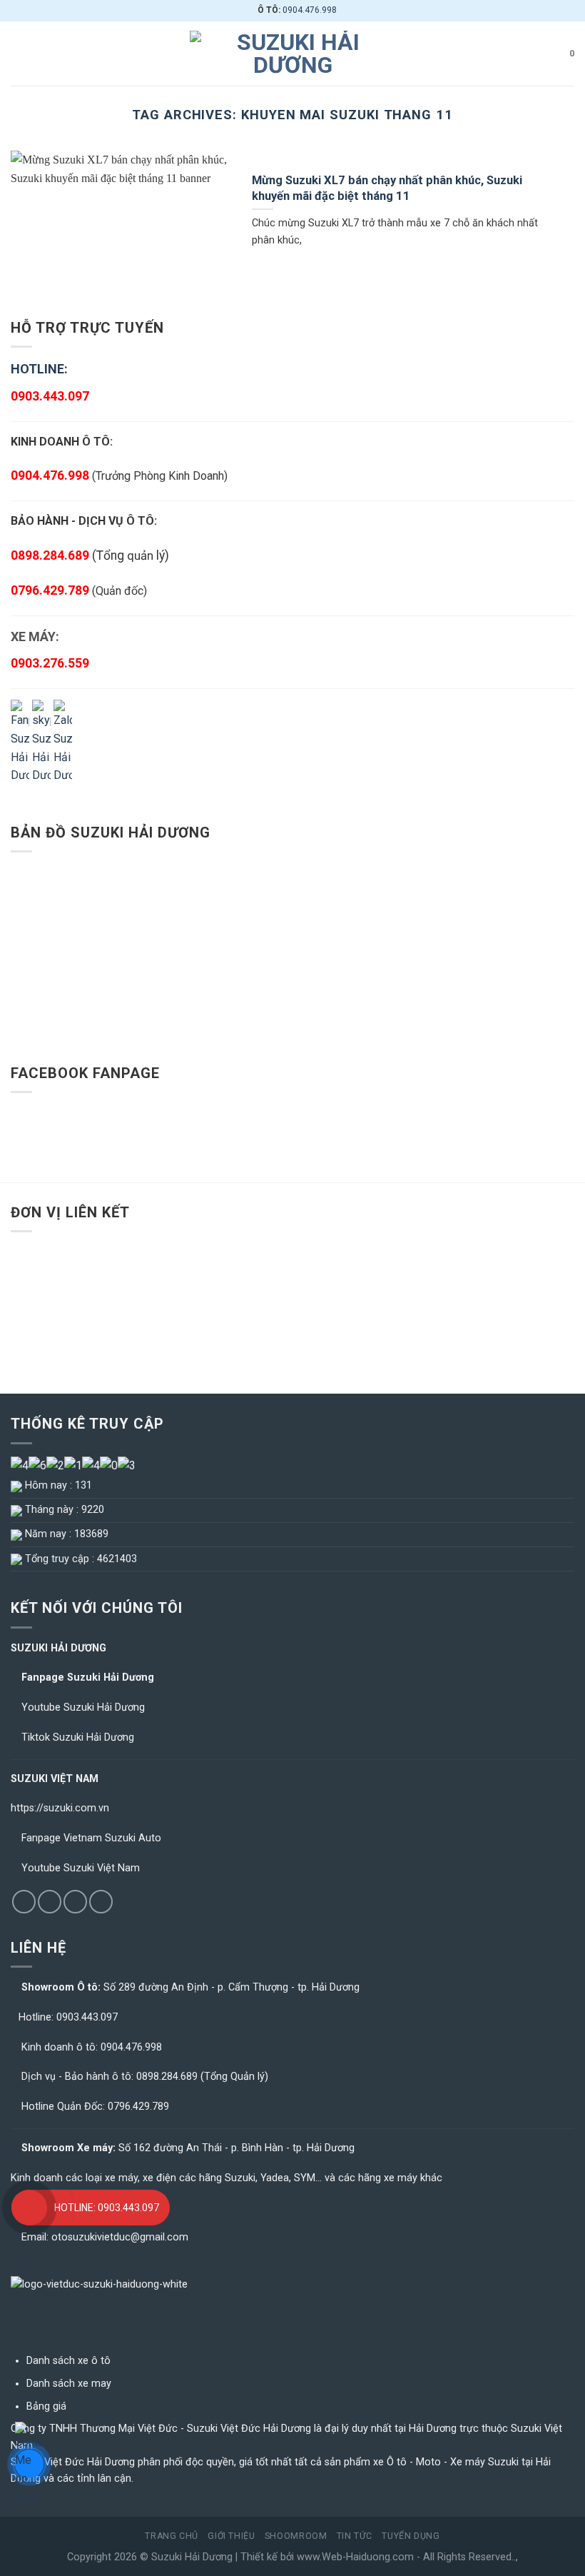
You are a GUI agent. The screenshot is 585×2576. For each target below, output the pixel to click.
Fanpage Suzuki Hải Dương (88, 1677)
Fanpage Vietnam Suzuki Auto (91, 1838)
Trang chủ (172, 2536)
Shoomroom (296, 2536)
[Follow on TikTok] (50, 1902)
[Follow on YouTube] (101, 1902)
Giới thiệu (231, 2536)
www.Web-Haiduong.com (355, 2557)
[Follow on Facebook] (24, 1902)
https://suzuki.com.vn (60, 1808)
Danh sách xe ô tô (68, 2361)
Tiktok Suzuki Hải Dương (78, 1737)
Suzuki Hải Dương (192, 2557)
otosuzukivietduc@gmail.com (120, 2237)
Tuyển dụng (411, 2536)
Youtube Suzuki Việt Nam (81, 1868)
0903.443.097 (87, 2017)
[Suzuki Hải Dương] (292, 54)
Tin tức (355, 2536)
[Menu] (19, 53)
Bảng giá (46, 2406)
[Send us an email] (75, 1902)
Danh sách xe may (69, 2384)
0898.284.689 (167, 2077)
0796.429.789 (50, 590)
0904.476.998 (310, 10)
